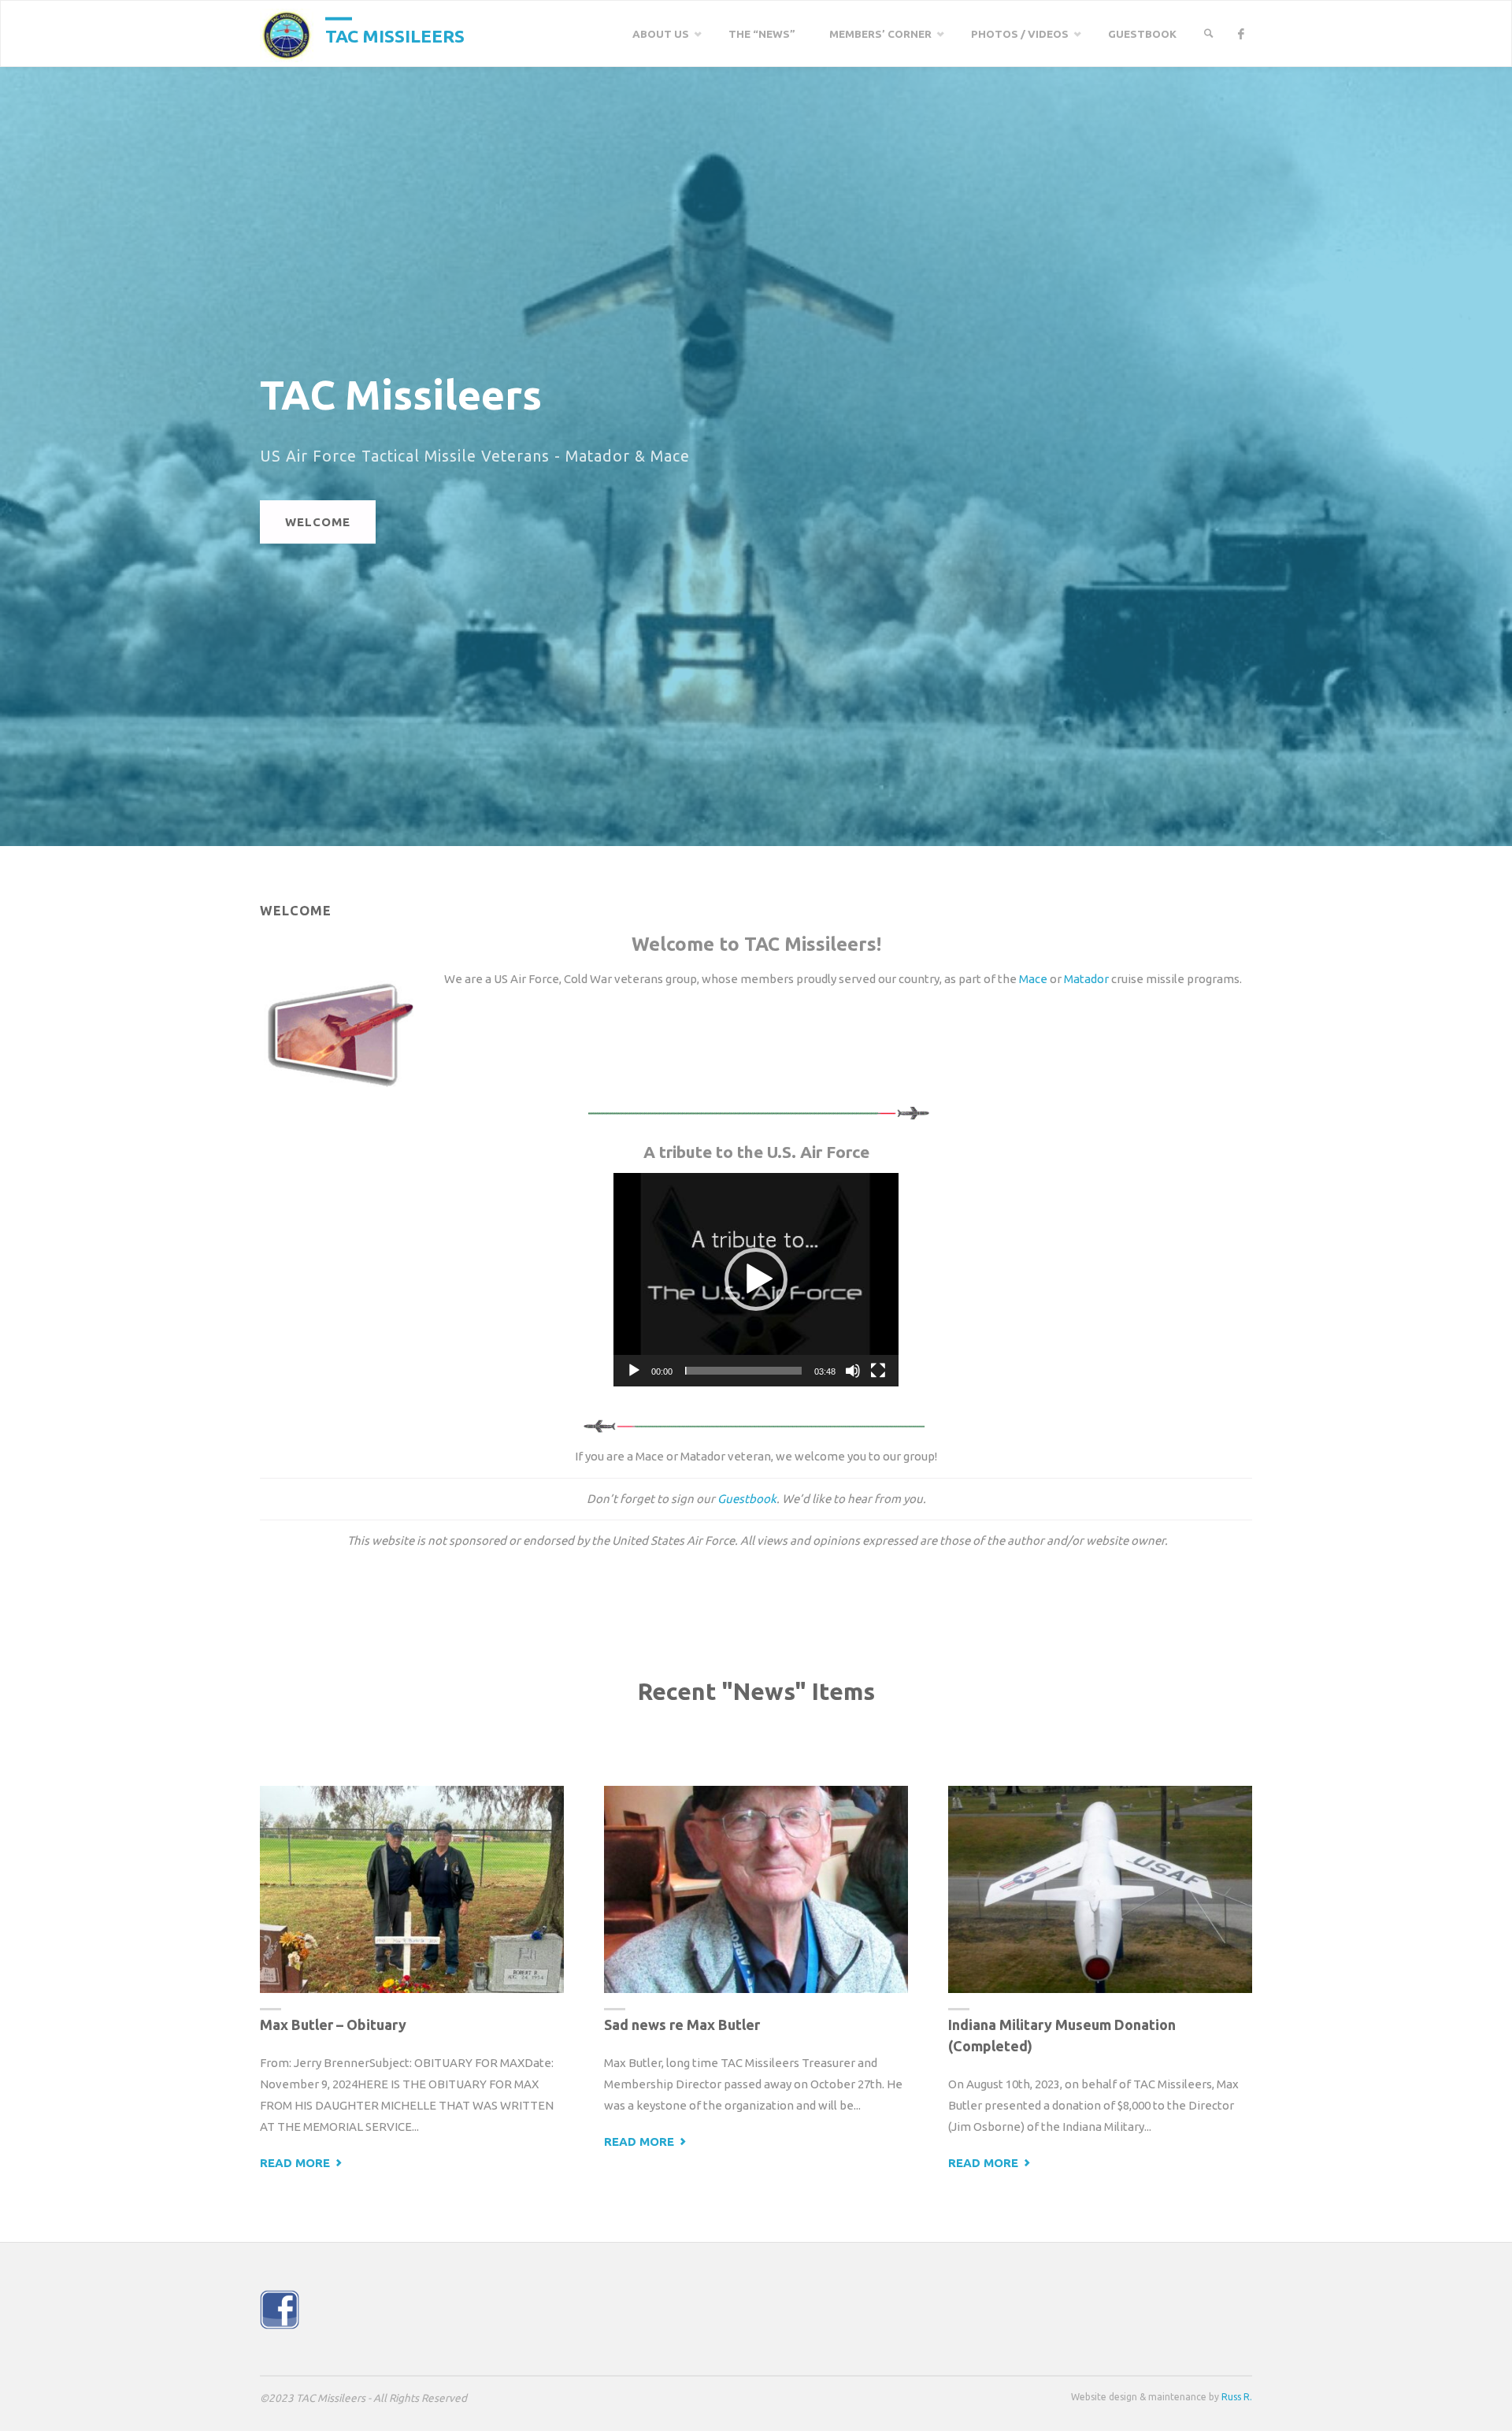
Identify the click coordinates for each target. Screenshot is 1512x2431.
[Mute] (853, 1371)
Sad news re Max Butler (682, 2025)
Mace (1033, 979)
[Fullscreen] (878, 1371)
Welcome (318, 522)
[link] (1209, 34)
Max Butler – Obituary (333, 2025)
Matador (1086, 979)
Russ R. (1237, 2397)
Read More (302, 2164)
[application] (756, 1280)
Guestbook (747, 1499)
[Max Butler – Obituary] (412, 1890)
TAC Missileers (395, 35)
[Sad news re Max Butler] (756, 1890)
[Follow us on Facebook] (1241, 34)
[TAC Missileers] (287, 34)
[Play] (634, 1371)
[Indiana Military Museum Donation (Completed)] (1100, 1890)
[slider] (743, 1371)
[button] (756, 1279)
